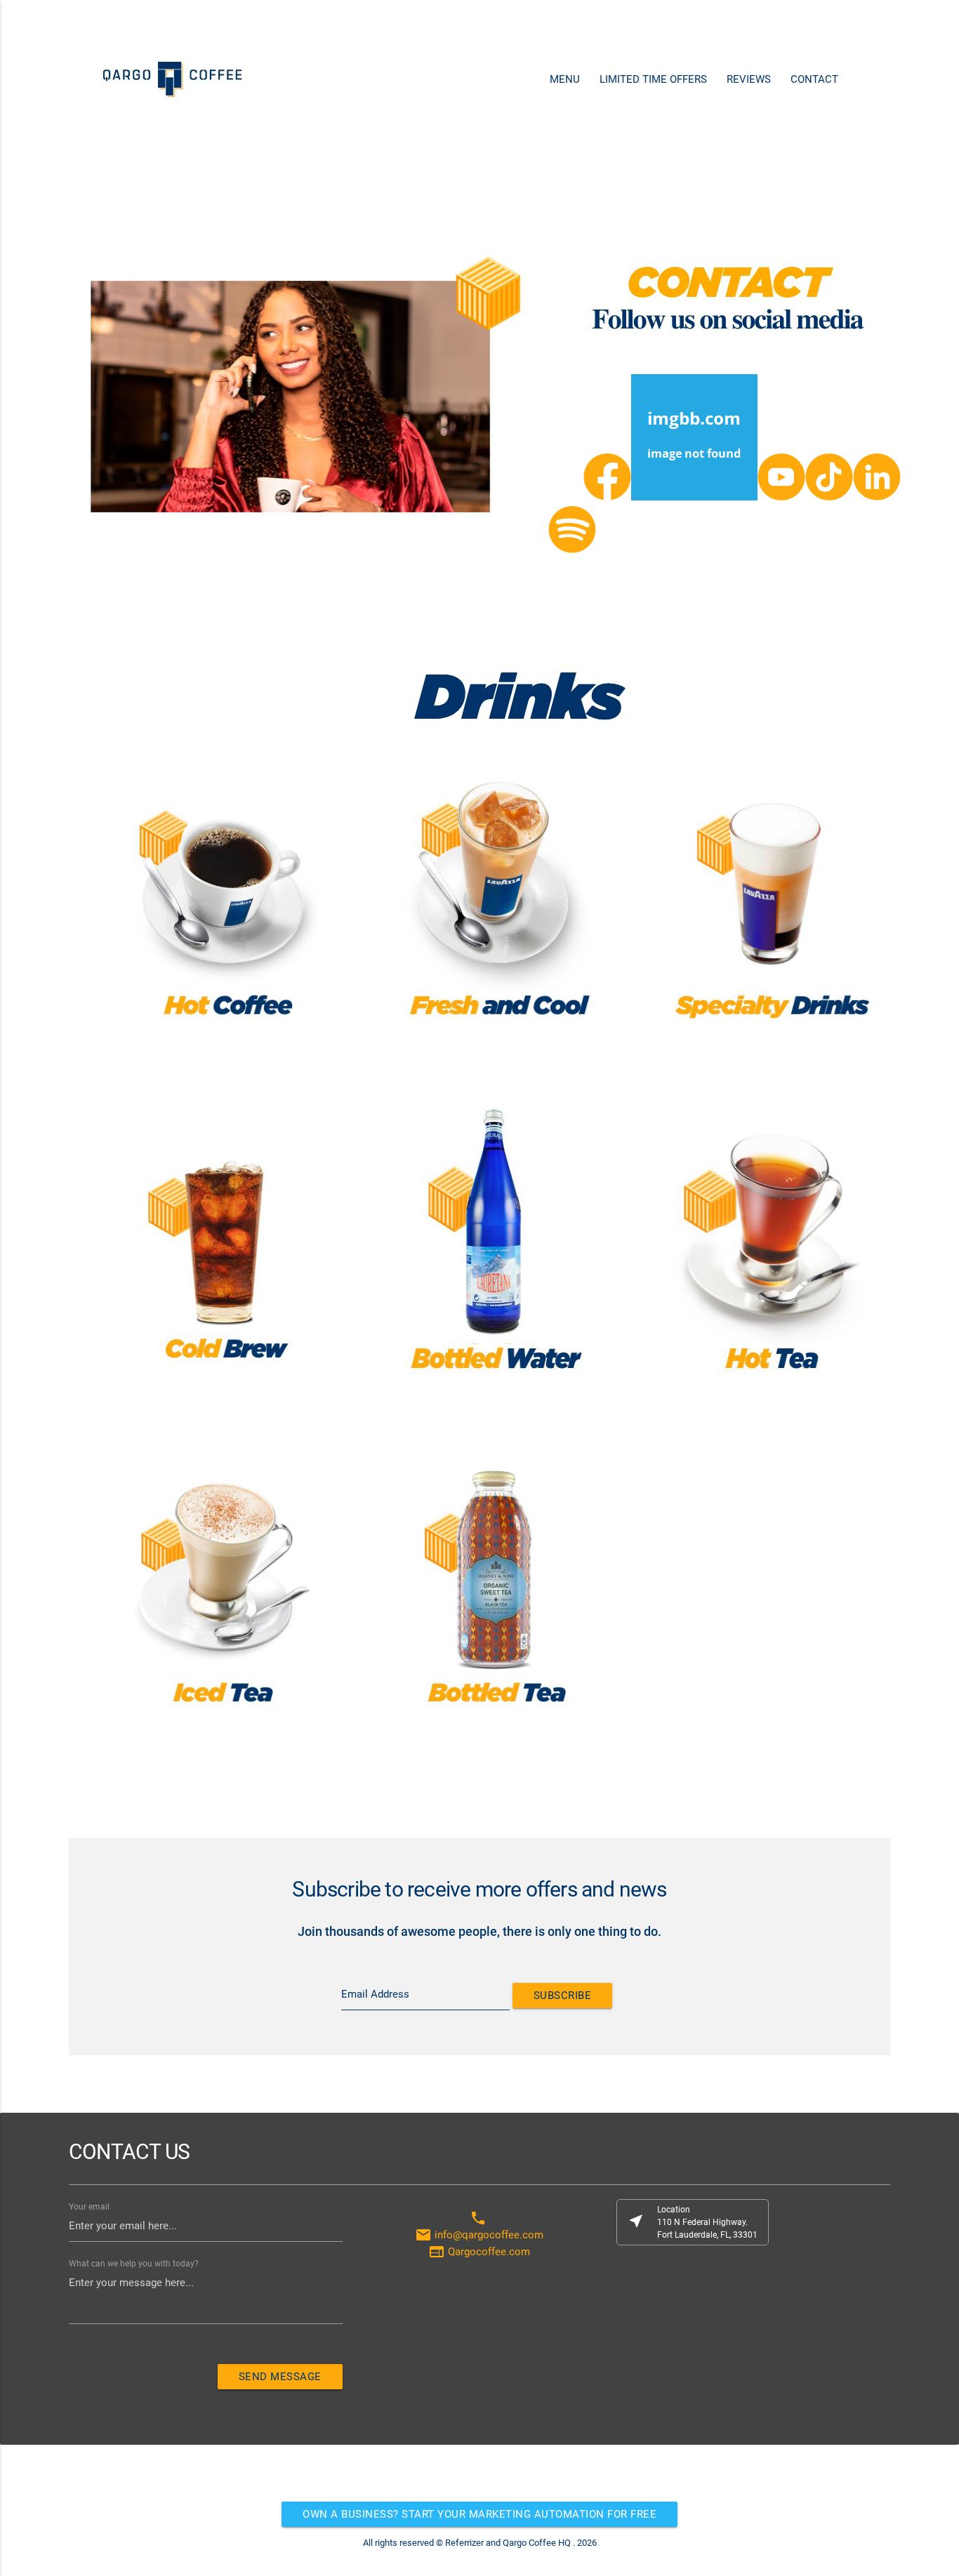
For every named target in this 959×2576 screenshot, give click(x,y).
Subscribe (563, 1996)
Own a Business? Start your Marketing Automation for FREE (479, 2514)
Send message (280, 2377)
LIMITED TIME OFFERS (653, 79)
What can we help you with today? (134, 2264)
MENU (565, 79)
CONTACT (814, 79)
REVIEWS (749, 79)
